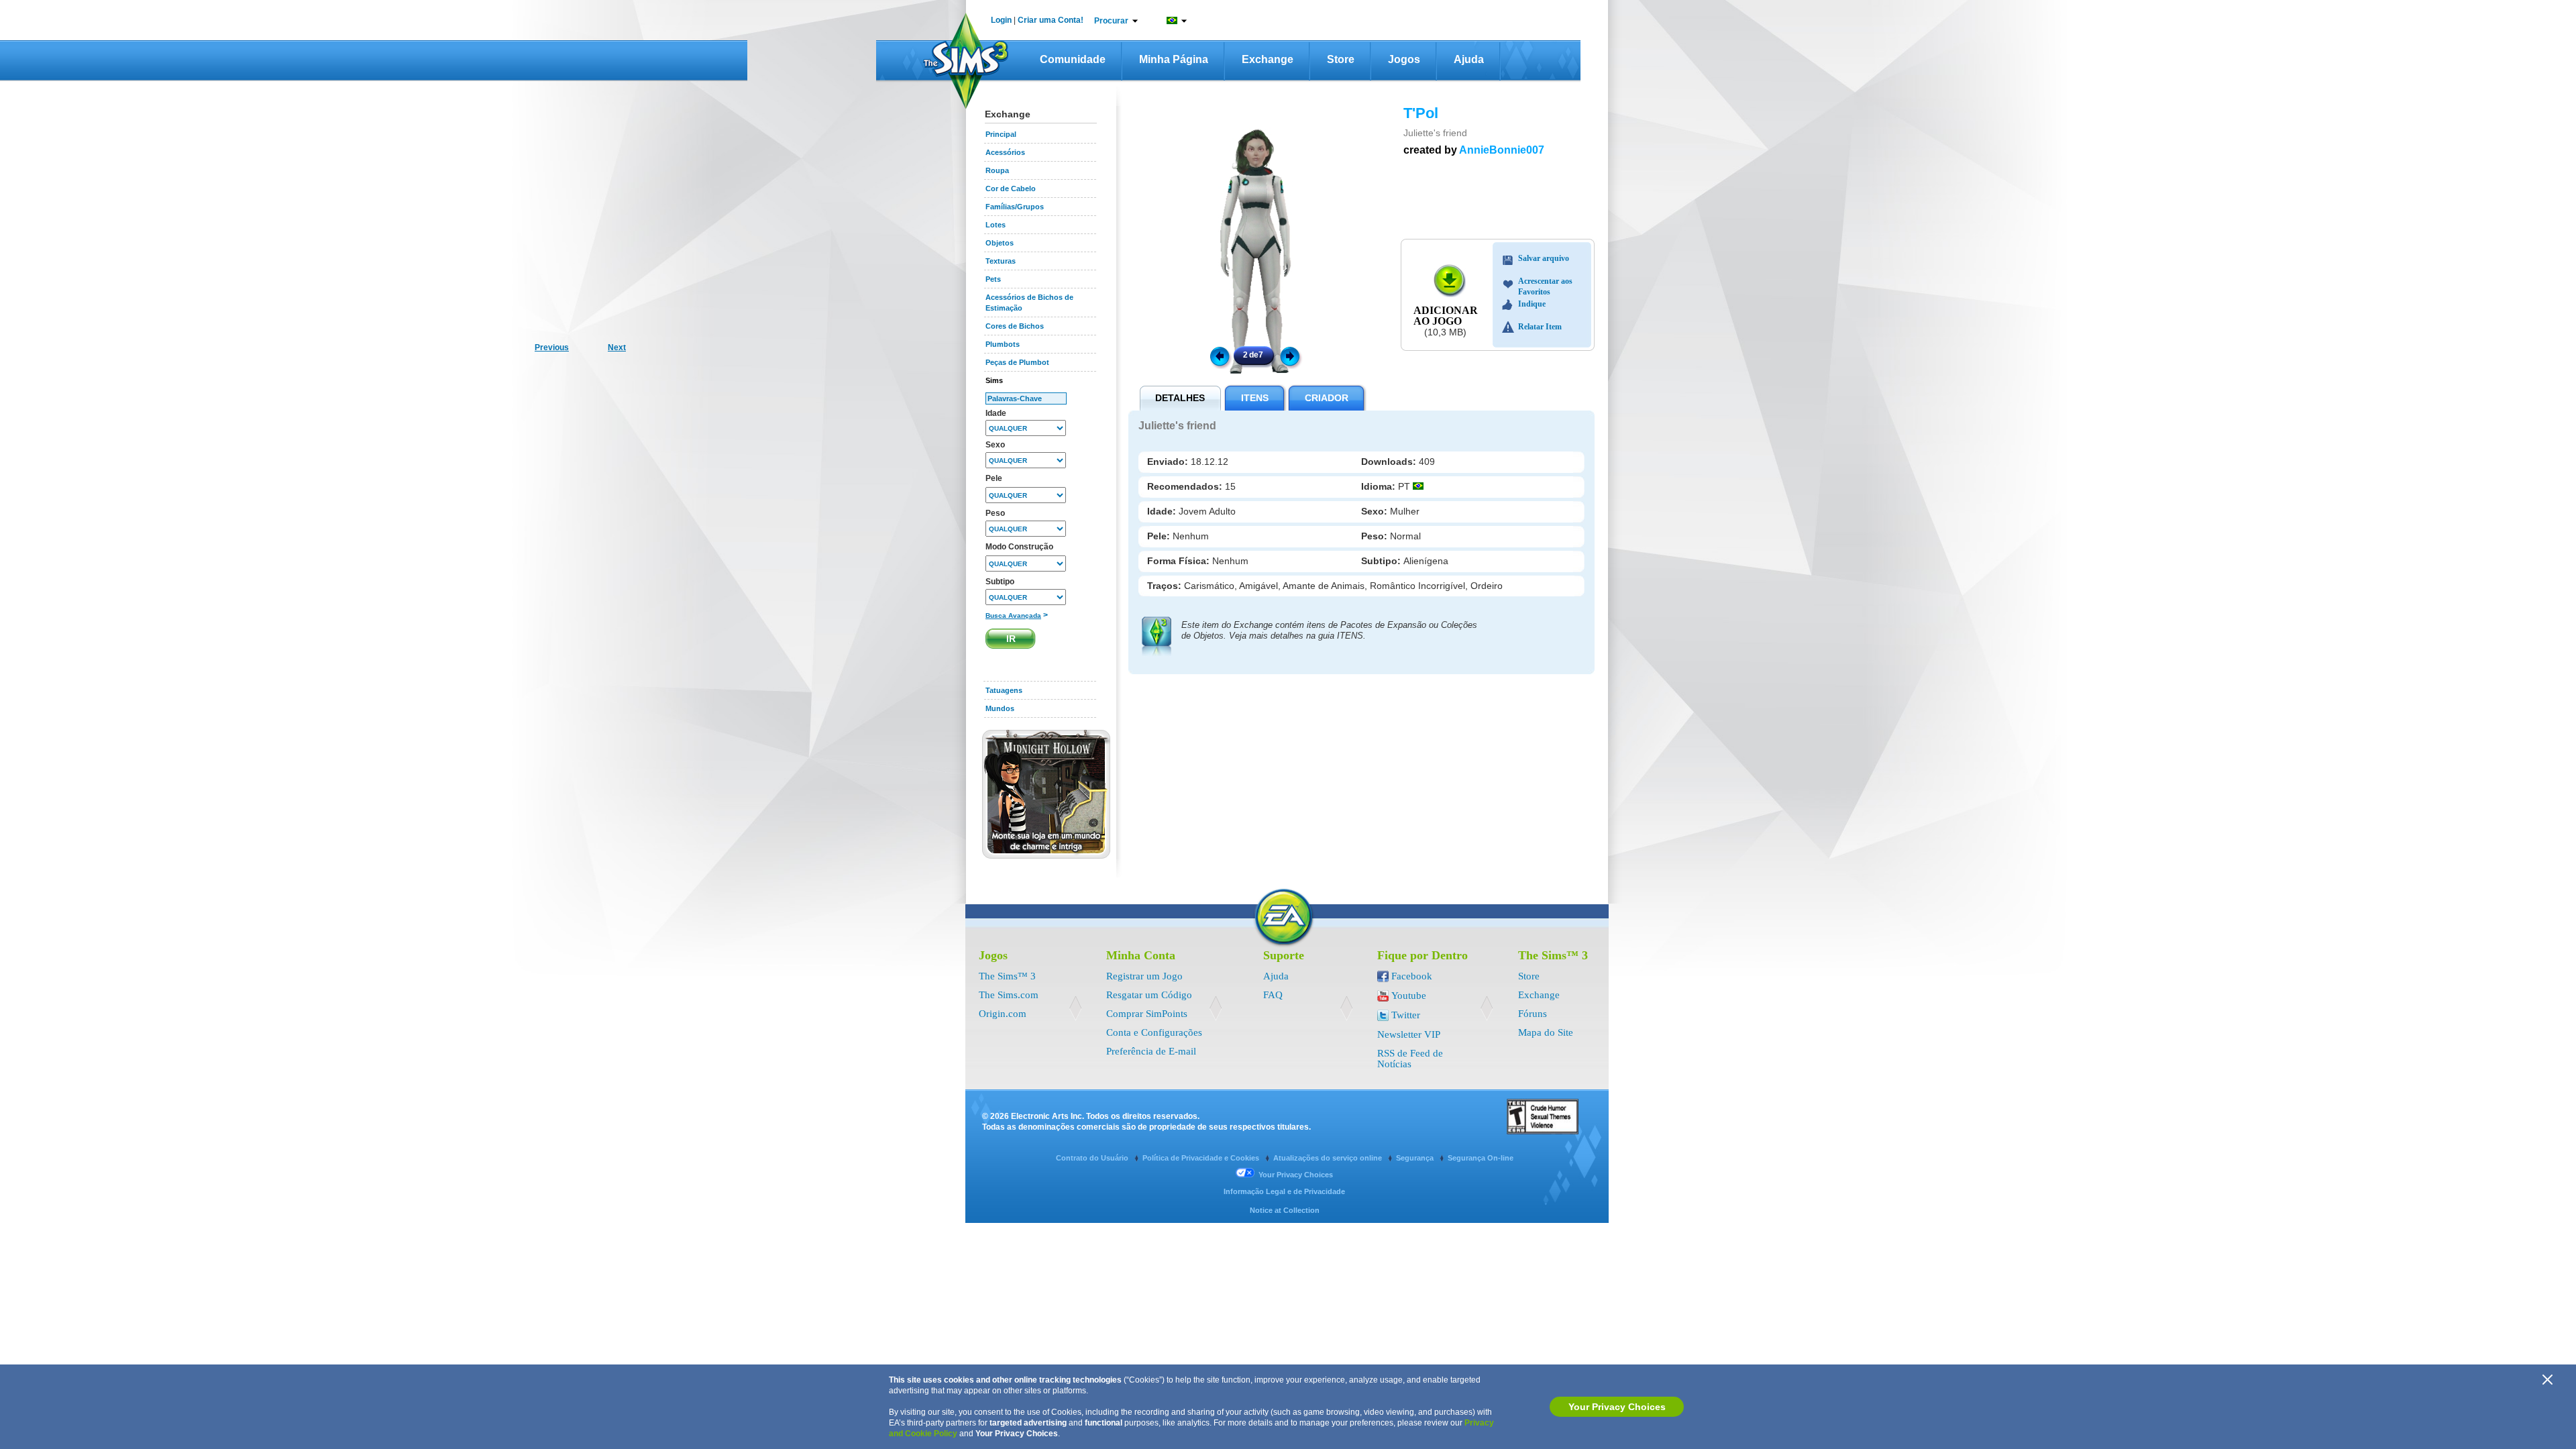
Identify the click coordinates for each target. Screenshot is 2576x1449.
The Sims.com (1009, 995)
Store (1341, 59)
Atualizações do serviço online (1329, 1158)
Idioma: (1380, 486)
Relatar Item (1540, 327)
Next (1292, 356)
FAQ (1273, 995)
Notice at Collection (1285, 1210)
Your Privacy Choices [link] (1296, 1175)
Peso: (1376, 536)
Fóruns (1533, 1014)
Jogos (1404, 59)
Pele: (1160, 536)
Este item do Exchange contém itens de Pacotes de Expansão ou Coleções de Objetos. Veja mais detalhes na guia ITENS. (1329, 630)
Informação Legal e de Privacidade (1284, 1191)
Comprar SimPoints (1147, 1014)
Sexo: (1376, 511)
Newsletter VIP (1409, 1034)
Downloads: (1390, 462)
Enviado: (1169, 462)
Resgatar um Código (1149, 995)
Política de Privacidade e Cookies (1202, 1158)
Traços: (1166, 586)
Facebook (1412, 976)
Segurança (1416, 1158)
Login (1001, 20)
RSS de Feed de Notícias (1410, 1059)
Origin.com (1003, 1014)
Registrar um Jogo (1144, 976)
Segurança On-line (1481, 1158)
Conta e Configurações (1154, 1032)
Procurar (1111, 21)
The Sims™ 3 (1007, 976)
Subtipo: (1382, 561)
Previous (1219, 356)
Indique (1532, 304)
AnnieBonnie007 (1502, 150)
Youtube (1409, 996)
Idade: (1163, 511)
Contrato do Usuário (1093, 1158)
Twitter (1406, 1015)
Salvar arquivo (1544, 258)
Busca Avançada (1013, 615)
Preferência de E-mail (1151, 1051)
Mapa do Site (1546, 1032)
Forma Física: (1180, 561)
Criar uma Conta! (1051, 20)
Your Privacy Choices (1617, 1407)
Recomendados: (1186, 486)
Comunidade (1073, 59)
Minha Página (1174, 59)
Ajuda (1469, 59)
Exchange (1268, 59)
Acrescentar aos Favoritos (1545, 283)
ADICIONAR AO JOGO (1446, 316)
